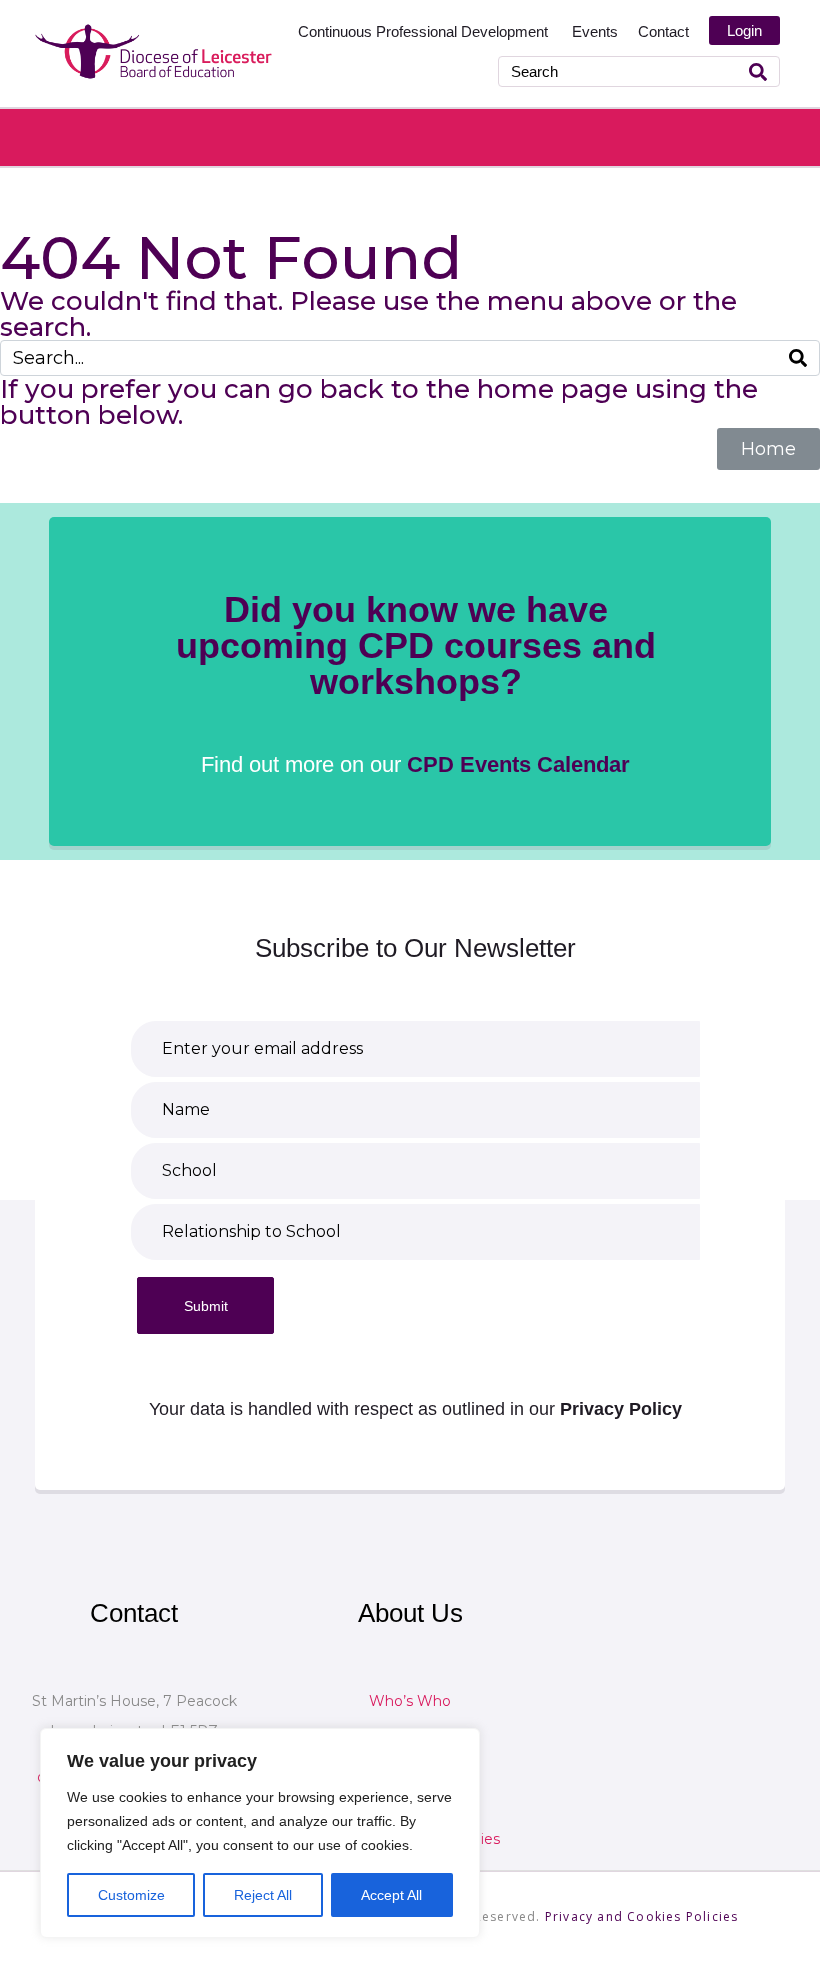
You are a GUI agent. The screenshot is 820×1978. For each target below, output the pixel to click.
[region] (260, 1833)
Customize (131, 1895)
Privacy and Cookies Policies (642, 1916)
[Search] (758, 71)
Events (595, 31)
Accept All (391, 1895)
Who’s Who (410, 1701)
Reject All (263, 1895)
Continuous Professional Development (425, 31)
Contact (663, 31)
